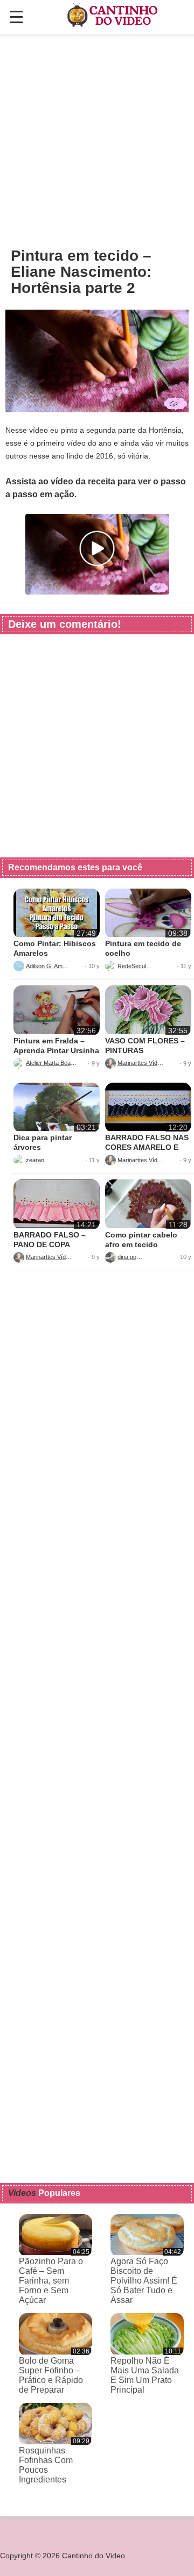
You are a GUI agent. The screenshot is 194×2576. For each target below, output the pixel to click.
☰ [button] (16, 17)
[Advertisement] (97, 140)
